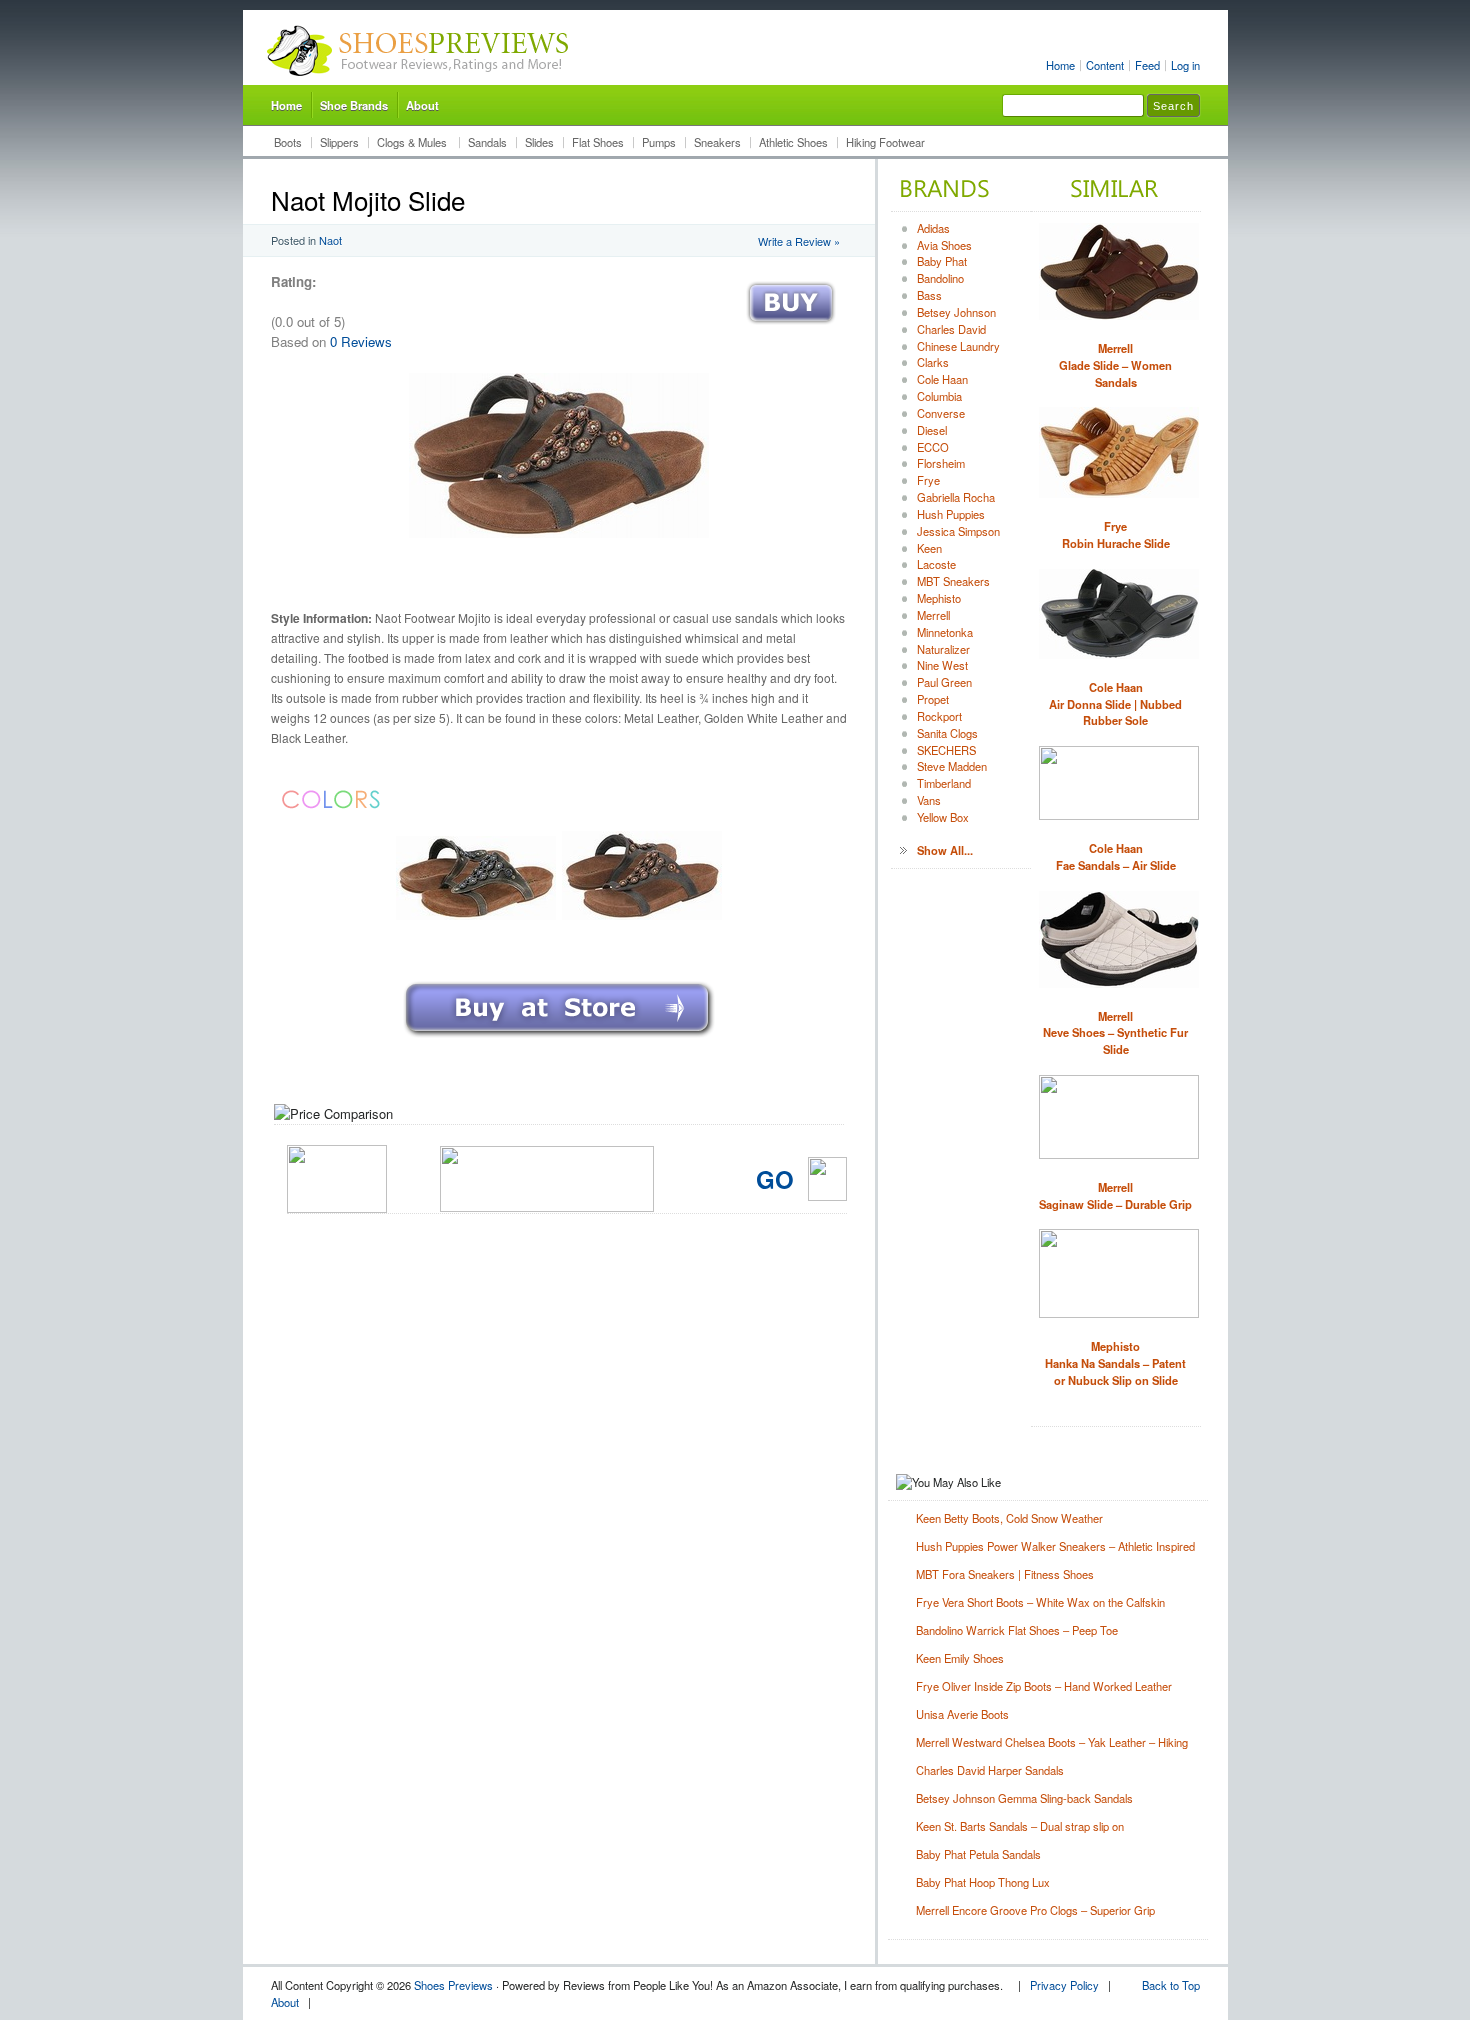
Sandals (487, 142)
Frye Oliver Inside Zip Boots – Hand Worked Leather (1044, 1686)
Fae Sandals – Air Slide (1116, 856)
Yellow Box (943, 817)
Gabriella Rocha (956, 497)
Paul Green (944, 682)
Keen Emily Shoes (960, 1658)
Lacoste (936, 564)
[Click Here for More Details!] (559, 1038)
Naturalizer (943, 649)
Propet (933, 699)
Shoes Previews (453, 1985)
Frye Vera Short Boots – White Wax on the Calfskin (1040, 1602)
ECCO (933, 447)
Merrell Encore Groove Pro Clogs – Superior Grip (1035, 1910)
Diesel (932, 430)
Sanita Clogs (947, 733)
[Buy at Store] (791, 328)
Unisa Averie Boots (962, 1714)
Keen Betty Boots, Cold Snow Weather (1009, 1518)
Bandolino (940, 278)
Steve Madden (952, 766)
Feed (1147, 65)
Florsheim (941, 463)
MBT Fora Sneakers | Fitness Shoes (1005, 1574)
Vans (929, 800)
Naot (330, 240)
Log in (1185, 65)
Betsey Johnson (956, 312)
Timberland (944, 783)
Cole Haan (942, 379)
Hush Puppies (951, 514)
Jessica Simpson (958, 531)
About (422, 105)
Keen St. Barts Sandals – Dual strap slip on (1020, 1826)
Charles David (951, 329)
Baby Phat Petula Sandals (978, 1854)
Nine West (942, 665)
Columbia (939, 396)
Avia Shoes (944, 245)
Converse (941, 413)
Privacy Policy (1064, 1985)
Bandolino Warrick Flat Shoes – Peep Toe (1017, 1630)
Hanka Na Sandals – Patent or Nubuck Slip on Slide (1115, 1363)
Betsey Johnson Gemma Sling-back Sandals (1024, 1798)
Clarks (933, 362)
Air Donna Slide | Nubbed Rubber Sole (1115, 704)
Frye (928, 480)
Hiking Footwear (885, 142)
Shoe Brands (354, 105)
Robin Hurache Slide (1116, 534)
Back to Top (1171, 1985)
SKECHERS (946, 750)
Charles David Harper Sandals (990, 1770)
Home (1060, 65)
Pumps (659, 142)
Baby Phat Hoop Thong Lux (983, 1882)
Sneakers (717, 142)
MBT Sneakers (953, 581)
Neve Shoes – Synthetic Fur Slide (1115, 1033)
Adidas (933, 228)
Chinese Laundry (958, 346)
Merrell (933, 615)
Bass (929, 295)
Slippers (339, 142)
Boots (288, 142)
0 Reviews (361, 341)
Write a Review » (799, 241)
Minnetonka (945, 632)
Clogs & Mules (413, 142)
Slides (539, 142)
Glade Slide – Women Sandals (1115, 365)
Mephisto (939, 598)
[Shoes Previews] (418, 81)
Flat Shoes (598, 142)
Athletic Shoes (793, 142)
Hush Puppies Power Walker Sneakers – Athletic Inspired (1055, 1546)
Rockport (939, 716)
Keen (929, 548)
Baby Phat (942, 261)
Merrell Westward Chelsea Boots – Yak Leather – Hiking (1052, 1742)
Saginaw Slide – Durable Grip (1115, 1195)
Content (1105, 65)
